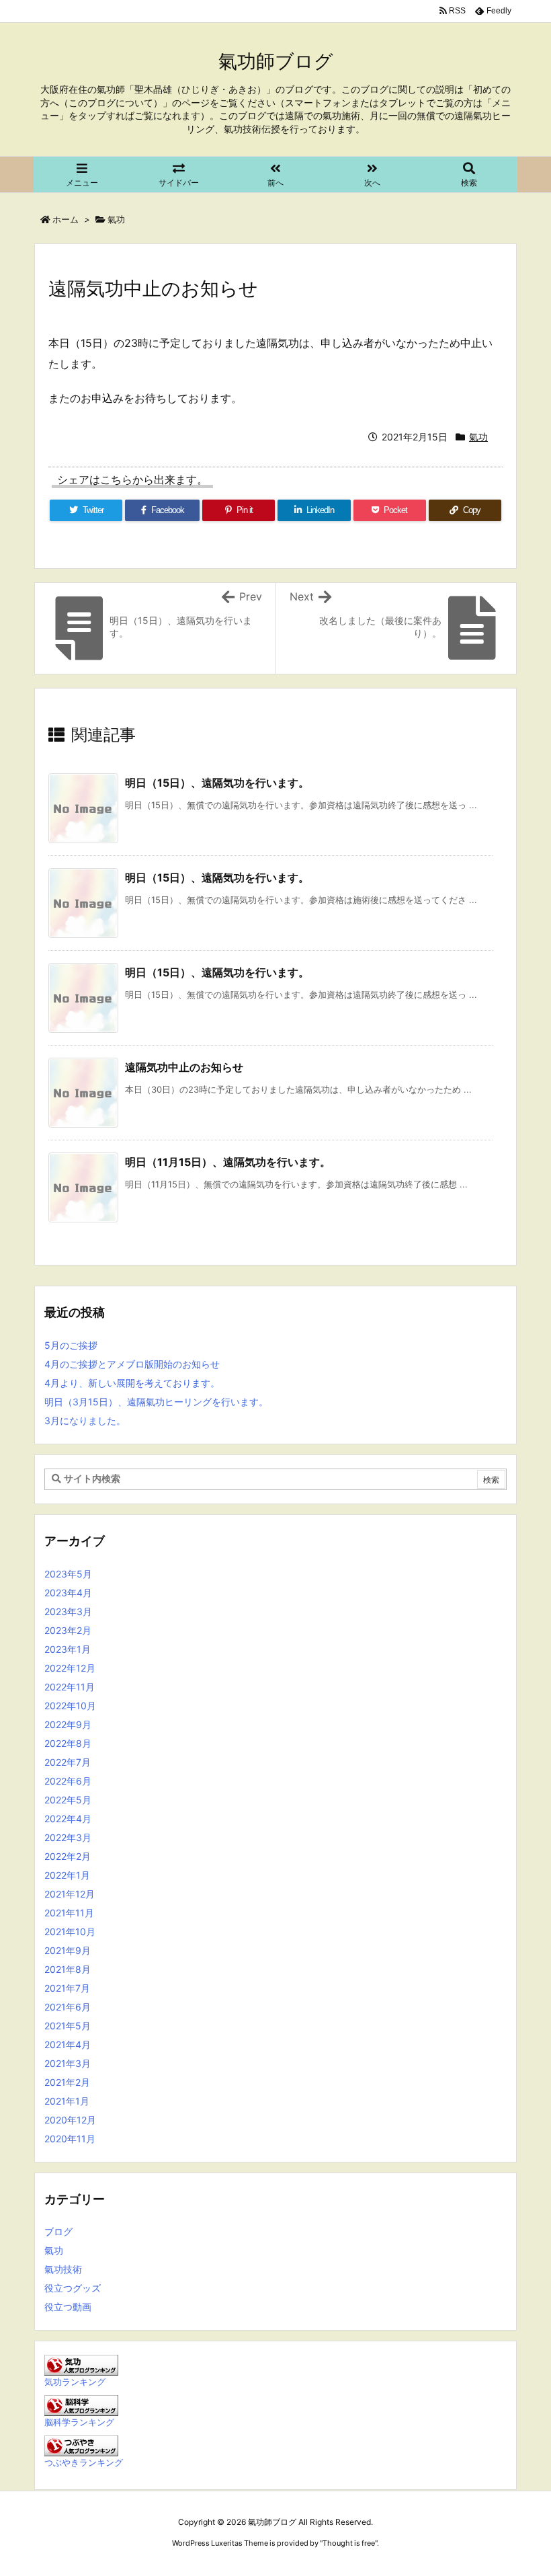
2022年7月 (68, 1762)
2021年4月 (68, 2044)
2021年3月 (68, 2063)
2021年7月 (67, 1988)
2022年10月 (70, 1706)
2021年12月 (70, 1894)
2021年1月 (67, 2101)
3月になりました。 (85, 1420)
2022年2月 (68, 1856)
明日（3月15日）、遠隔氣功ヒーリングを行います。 (156, 1402)
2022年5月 (68, 1800)
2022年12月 (70, 1668)
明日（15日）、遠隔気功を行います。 (217, 783)
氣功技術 (63, 2269)
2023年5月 (68, 1574)
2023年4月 (68, 1593)
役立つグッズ (73, 2288)
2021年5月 (68, 2026)
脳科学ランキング (79, 2422)
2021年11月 (69, 1913)
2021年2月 (67, 2082)
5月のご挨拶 (71, 1345)
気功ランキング (75, 2382)
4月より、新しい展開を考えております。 (132, 1383)
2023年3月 (68, 1611)
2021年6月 (68, 2007)
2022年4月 (68, 1819)
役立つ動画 (68, 2307)
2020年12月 (70, 2120)
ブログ (58, 2231)
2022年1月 (67, 1875)
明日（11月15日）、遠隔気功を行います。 (228, 1162)
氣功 (116, 219)
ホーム (66, 219)
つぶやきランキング (84, 2463)
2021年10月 (70, 1931)
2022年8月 (68, 1743)
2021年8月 (68, 1969)
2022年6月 (68, 1781)
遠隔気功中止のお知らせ (184, 1067)
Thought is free (349, 2543)
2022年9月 (68, 1724)
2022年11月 (70, 1687)
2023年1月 (68, 1649)
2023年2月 (68, 1630)
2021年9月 (68, 1950)
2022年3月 (68, 1837)
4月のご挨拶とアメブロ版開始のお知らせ (132, 1364)
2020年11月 (70, 2139)
